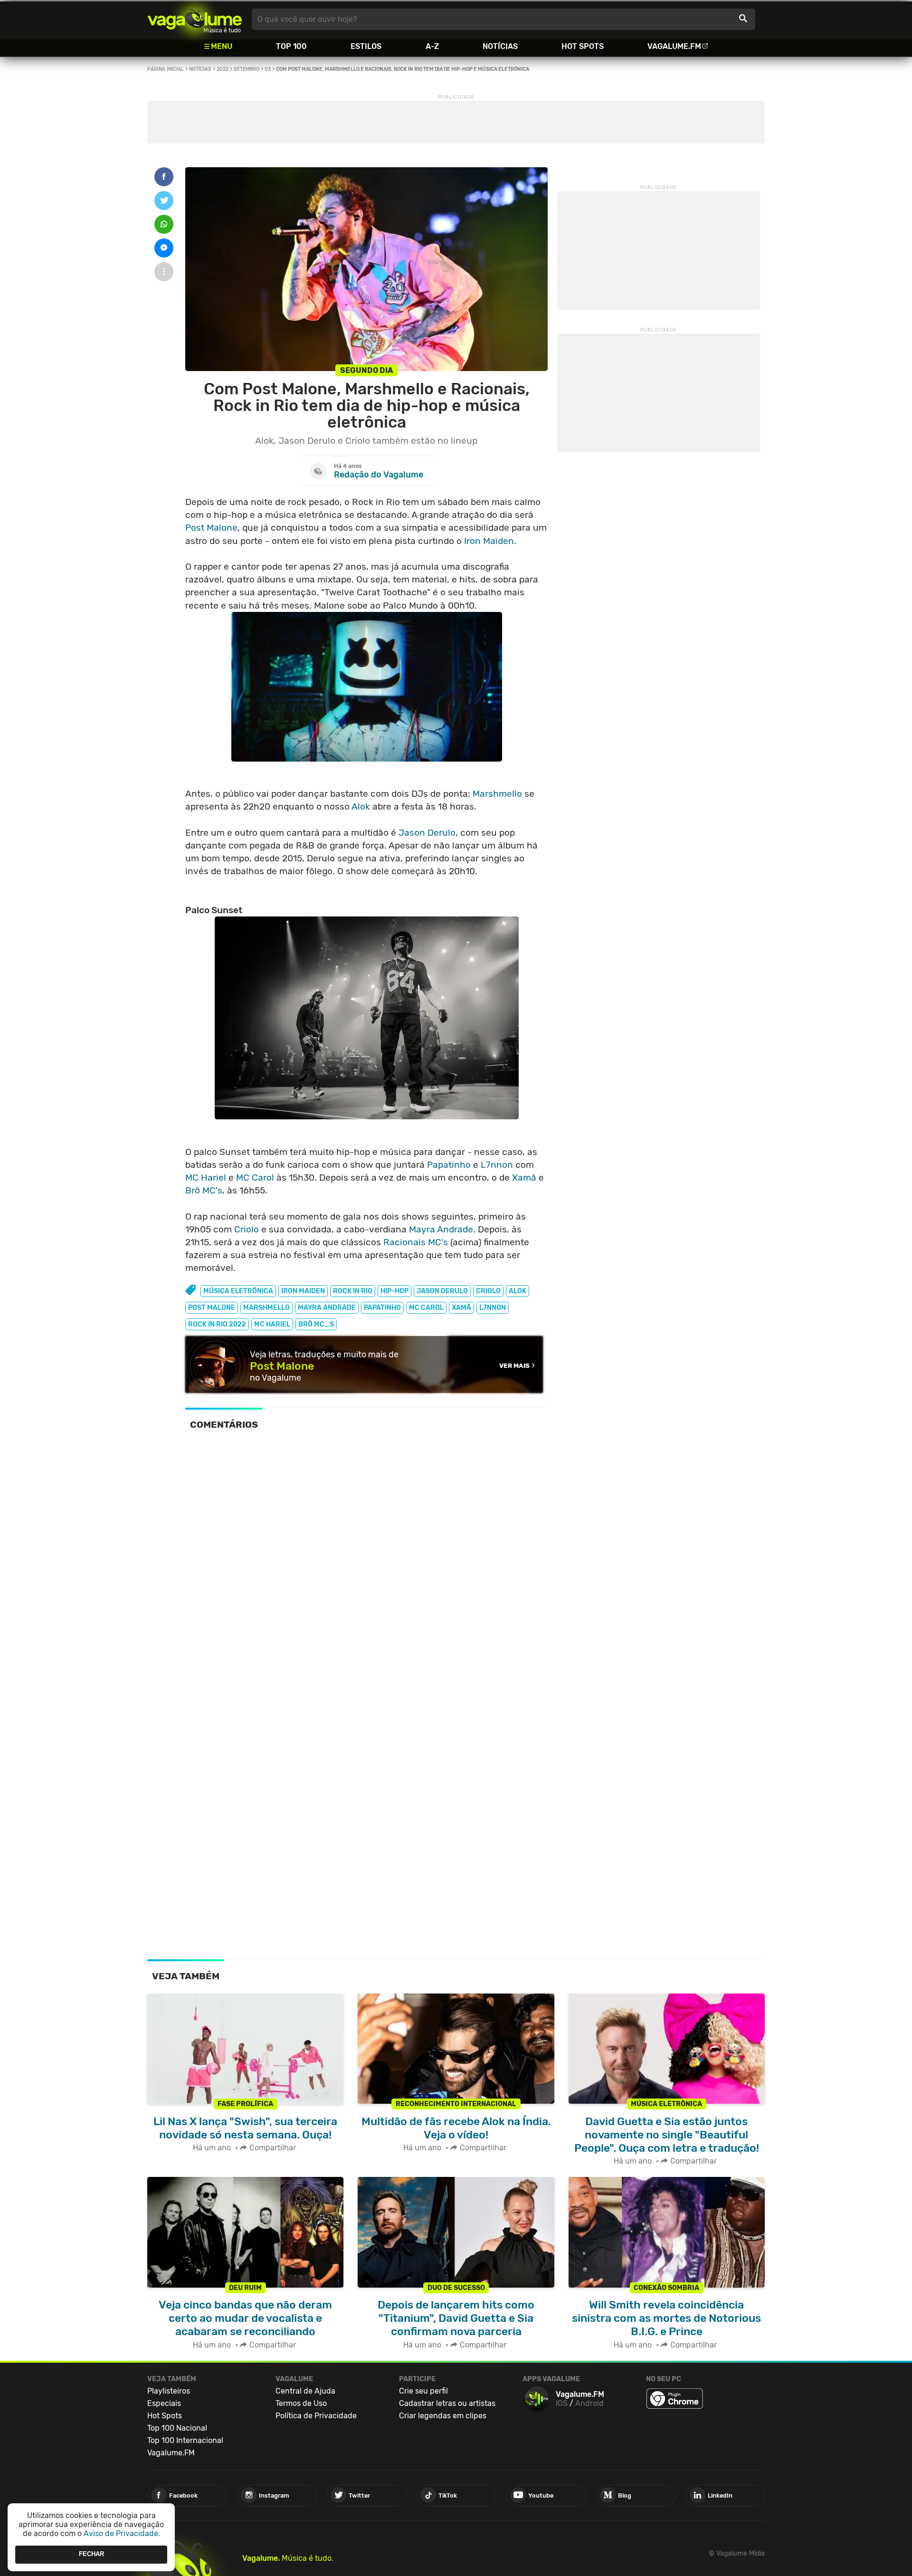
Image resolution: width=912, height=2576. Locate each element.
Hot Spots (583, 46)
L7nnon (497, 1165)
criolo (488, 1291)
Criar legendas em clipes (443, 2416)
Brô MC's (204, 1190)
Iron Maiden (489, 541)
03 (268, 69)
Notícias (500, 46)
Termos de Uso (301, 2403)
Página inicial (166, 69)
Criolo (247, 1229)
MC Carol (255, 1178)
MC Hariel (206, 1178)
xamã (461, 1308)
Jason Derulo (427, 833)
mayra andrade (327, 1308)
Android (589, 2403)
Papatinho (449, 1165)
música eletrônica (238, 1291)
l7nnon (493, 1308)
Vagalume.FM (674, 46)
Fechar (91, 2554)
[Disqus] (366, 1570)
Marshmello (497, 794)
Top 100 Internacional (185, 2440)
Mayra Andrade (441, 1229)
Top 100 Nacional (177, 2428)
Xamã (524, 1178)
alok (518, 1291)
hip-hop (394, 1291)
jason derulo (442, 1291)
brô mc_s (316, 1324)
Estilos (366, 46)
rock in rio (353, 1291)
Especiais (164, 2403)
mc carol (426, 1308)
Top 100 (291, 46)
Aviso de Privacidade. (122, 2533)
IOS (562, 2403)
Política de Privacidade (316, 2416)
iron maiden (303, 1291)
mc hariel (272, 1324)
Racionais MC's (416, 1242)
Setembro (247, 69)
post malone (212, 1308)
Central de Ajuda (305, 2391)
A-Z (432, 46)
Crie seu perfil (423, 2391)
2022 (223, 69)
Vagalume (195, 19)
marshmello (266, 1308)
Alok (361, 806)
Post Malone (211, 528)
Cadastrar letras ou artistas (447, 2403)
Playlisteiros (169, 2391)
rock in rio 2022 (217, 1324)
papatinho (382, 1308)
